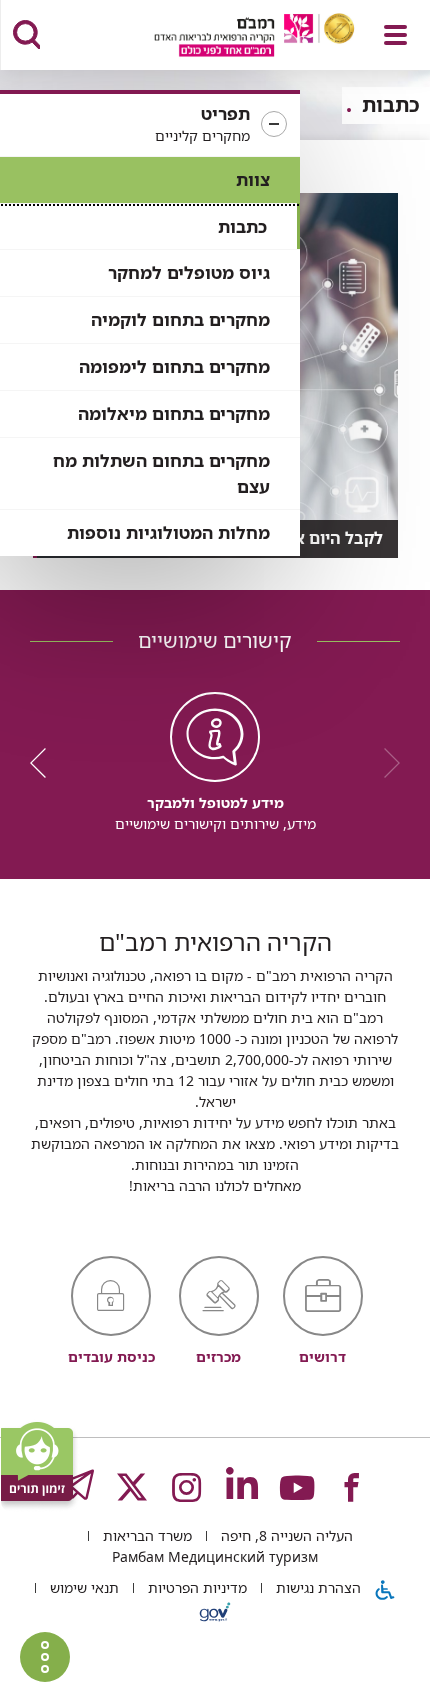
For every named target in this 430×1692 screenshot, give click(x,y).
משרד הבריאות (145, 1535)
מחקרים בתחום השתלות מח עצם (161, 473)
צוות (253, 179)
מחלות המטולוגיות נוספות (168, 532)
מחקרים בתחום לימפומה (174, 366)
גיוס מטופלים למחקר (189, 272)
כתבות (242, 226)
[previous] (385, 763)
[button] (150, 125)
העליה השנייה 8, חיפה (285, 1535)
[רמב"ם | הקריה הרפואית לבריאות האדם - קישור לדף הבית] (229, 37)
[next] (45, 763)
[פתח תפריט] (395, 35)
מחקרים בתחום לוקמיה (180, 319)
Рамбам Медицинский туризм (215, 1556)
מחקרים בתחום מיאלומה (174, 413)
